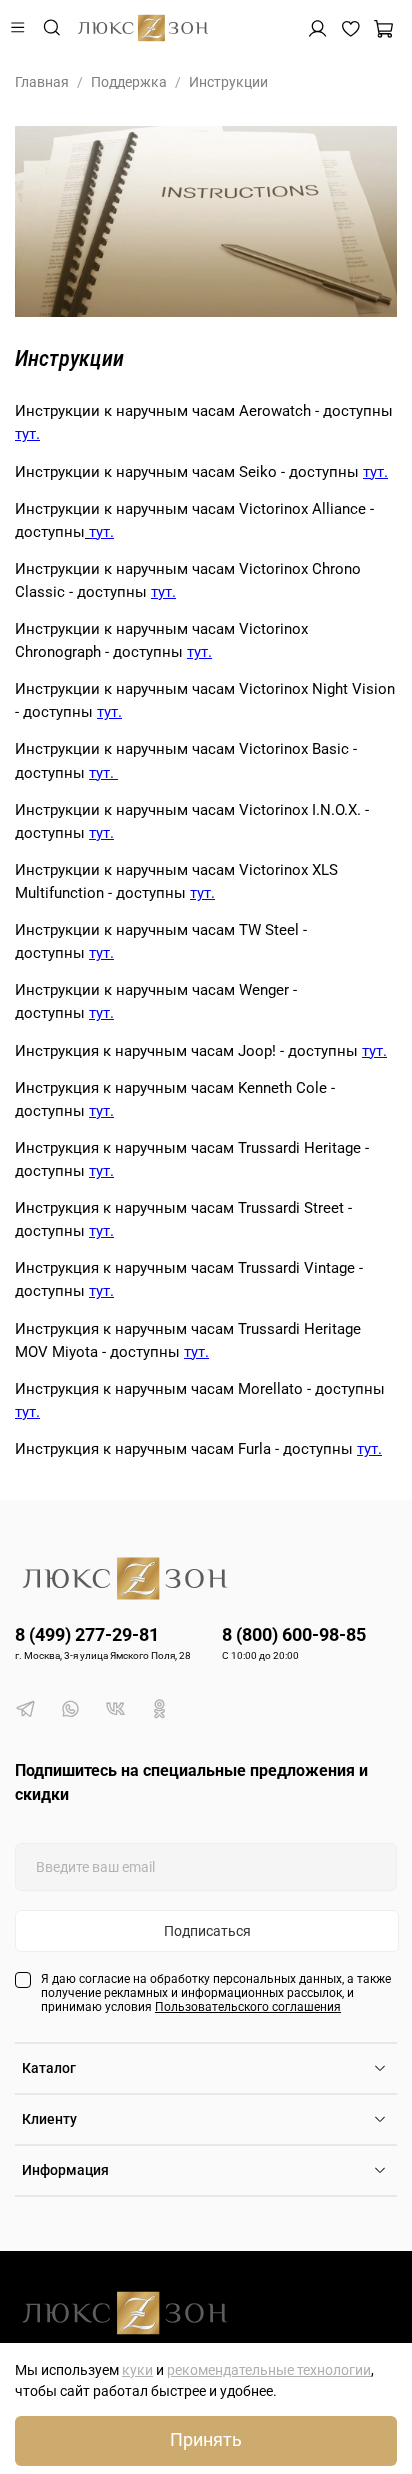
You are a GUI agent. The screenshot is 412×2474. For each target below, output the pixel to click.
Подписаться (207, 1931)
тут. (27, 434)
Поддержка (129, 82)
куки (137, 2370)
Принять (206, 2440)
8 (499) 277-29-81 (87, 1634)
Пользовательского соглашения (248, 2007)
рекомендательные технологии (269, 2370)
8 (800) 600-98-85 (294, 1634)
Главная (42, 82)
